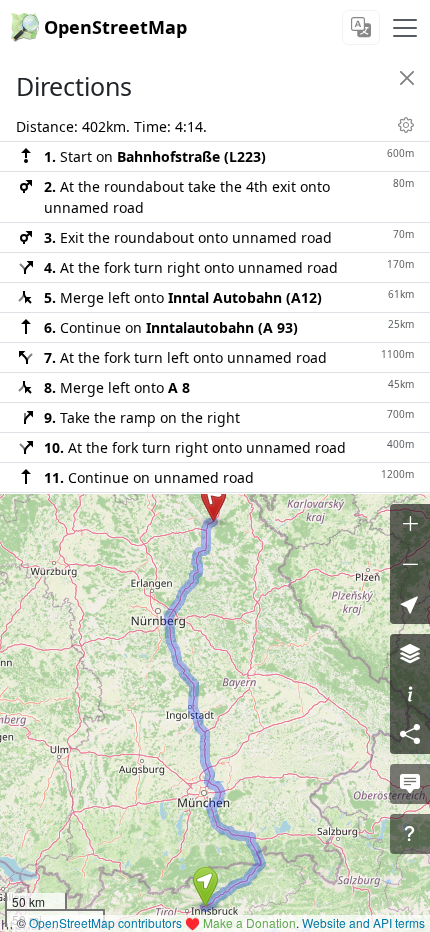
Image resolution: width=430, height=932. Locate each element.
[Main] (405, 28)
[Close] (407, 78)
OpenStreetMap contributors (105, 922)
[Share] (410, 734)
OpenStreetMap (115, 27)
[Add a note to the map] (410, 784)
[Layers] (410, 654)
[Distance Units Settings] (406, 125)
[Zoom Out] (410, 564)
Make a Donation (249, 922)
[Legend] (410, 694)
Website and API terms (363, 922)
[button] (205, 887)
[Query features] (410, 834)
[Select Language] (361, 27)
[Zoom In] (410, 524)
